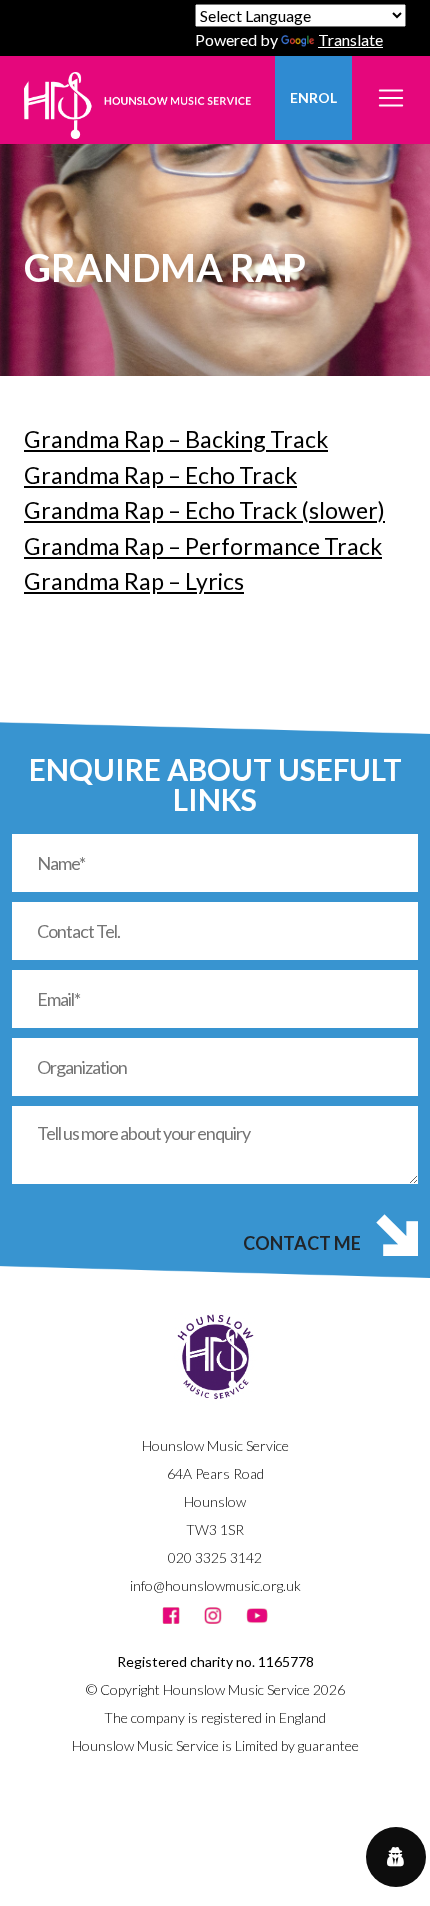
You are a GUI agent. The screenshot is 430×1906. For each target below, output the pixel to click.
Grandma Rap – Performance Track (203, 546)
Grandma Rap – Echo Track (160, 475)
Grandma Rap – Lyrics (134, 581)
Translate (350, 39)
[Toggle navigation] (391, 86)
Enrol (313, 97)
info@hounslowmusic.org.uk (215, 1585)
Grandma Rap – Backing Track (176, 439)
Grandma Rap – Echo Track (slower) (204, 510)
